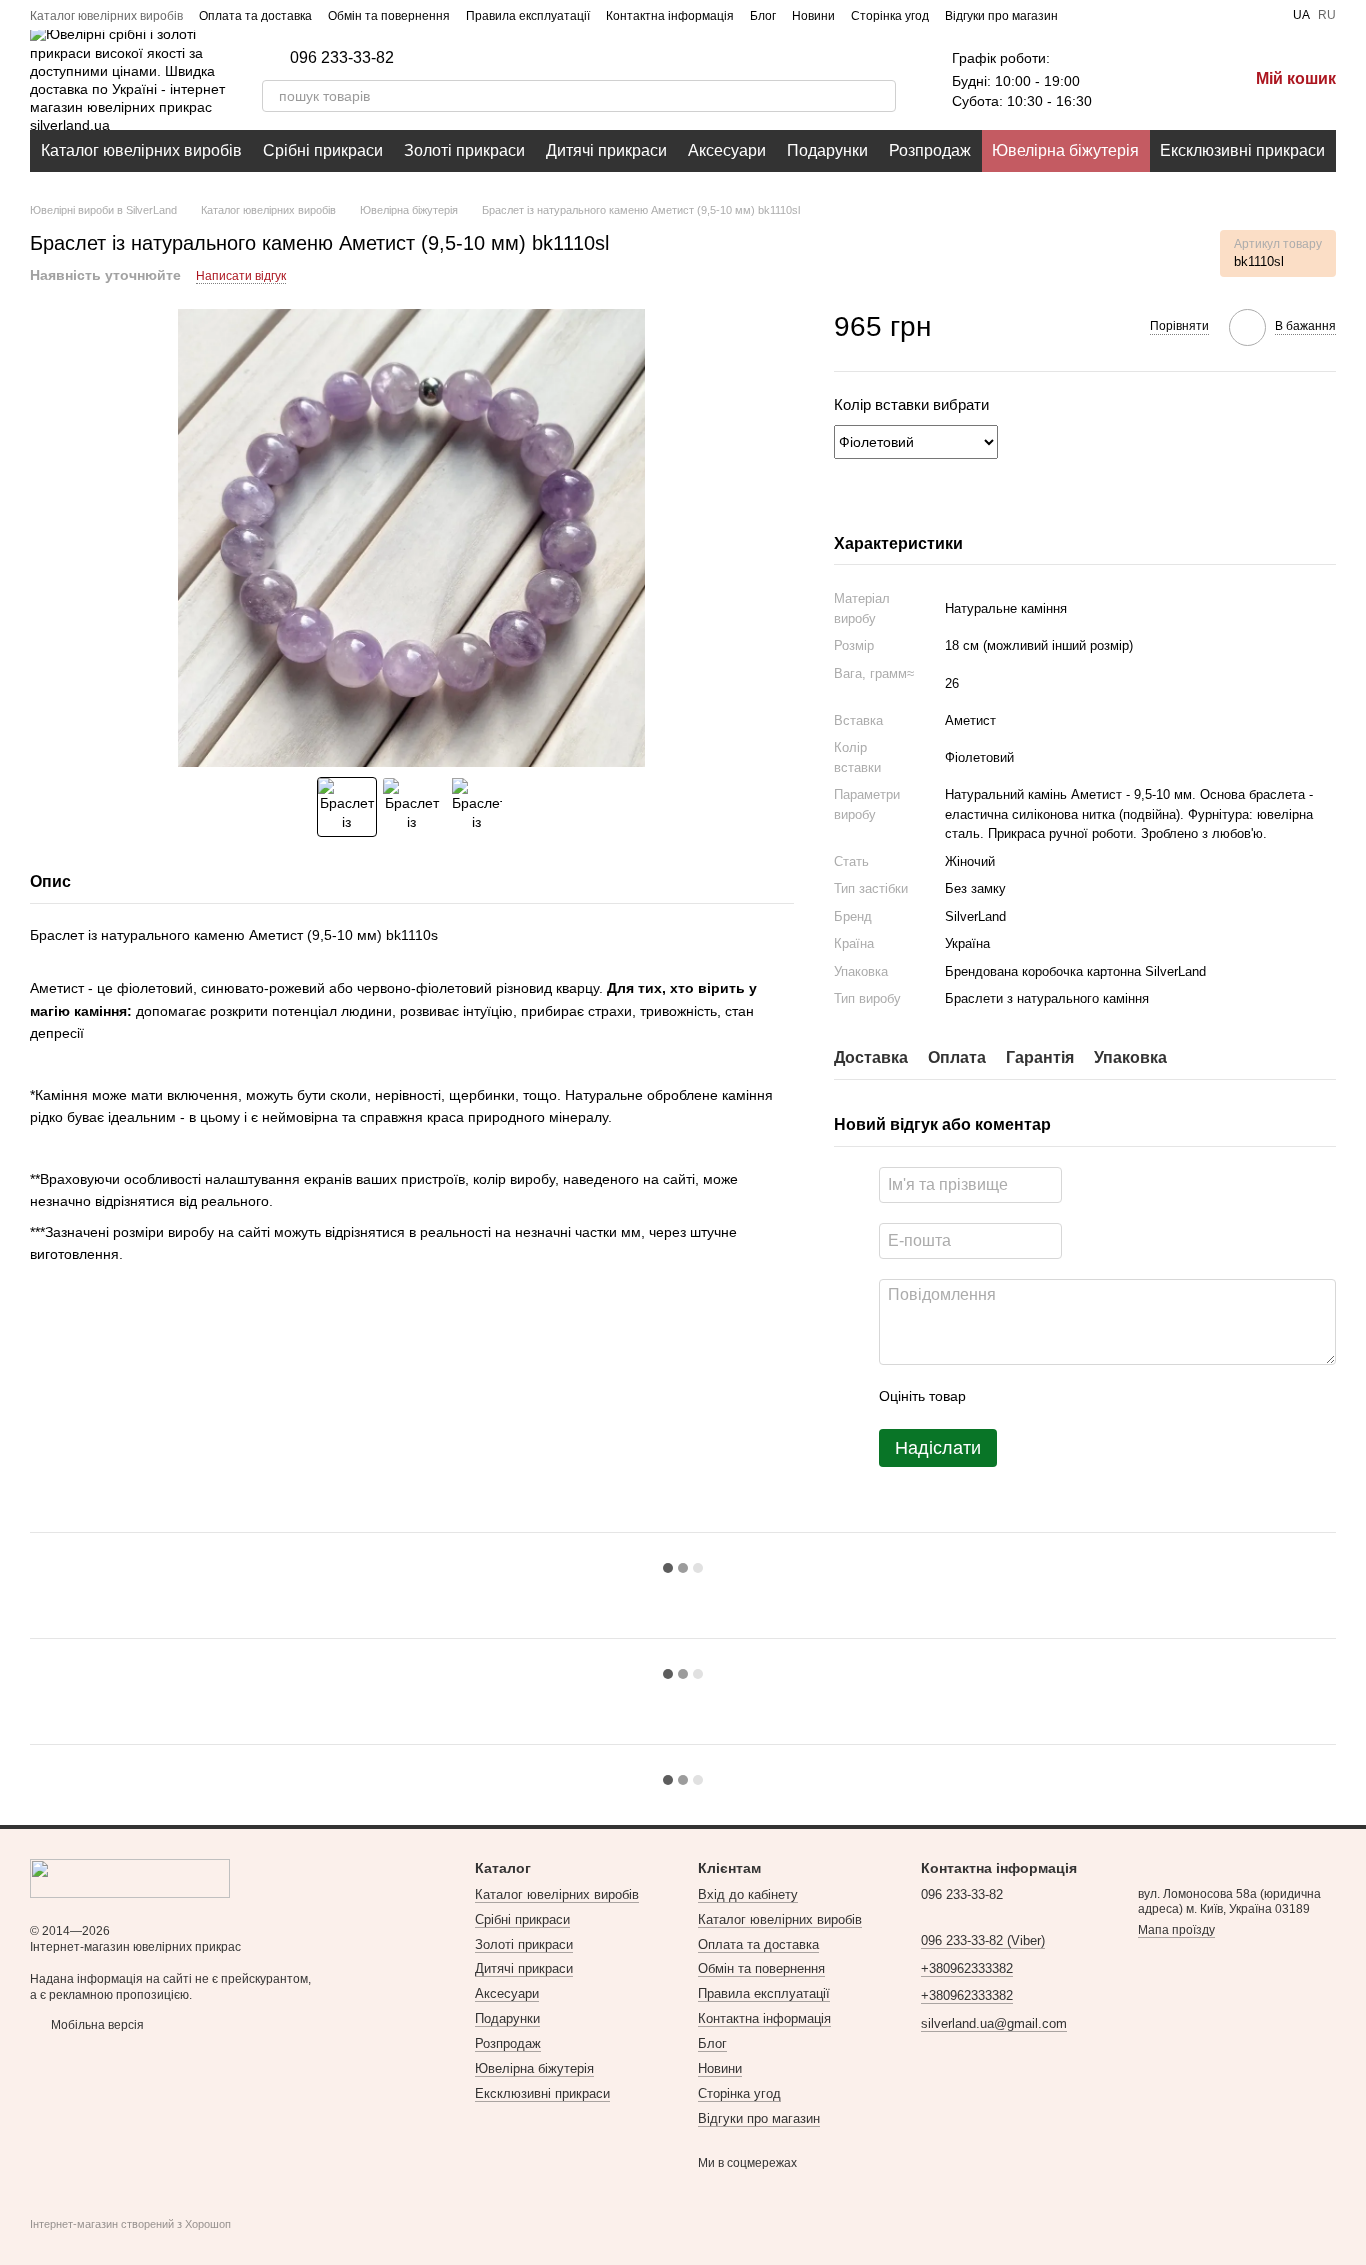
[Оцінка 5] (1127, 1397)
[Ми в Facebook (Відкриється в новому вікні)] (1086, 15)
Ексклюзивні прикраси (1242, 150)
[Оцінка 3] (1063, 1397)
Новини (813, 16)
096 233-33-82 (342, 58)
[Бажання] (1128, 80)
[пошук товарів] (880, 96)
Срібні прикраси (323, 150)
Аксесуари (727, 150)
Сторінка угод (890, 16)
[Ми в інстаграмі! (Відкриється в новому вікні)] (1134, 15)
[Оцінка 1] (999, 1397)
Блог (763, 16)
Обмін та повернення (389, 16)
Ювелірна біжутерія (1065, 150)
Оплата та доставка (255, 16)
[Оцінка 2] (1031, 1397)
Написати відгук (241, 276)
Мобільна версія (96, 2025)
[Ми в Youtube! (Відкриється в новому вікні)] (1110, 15)
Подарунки (827, 150)
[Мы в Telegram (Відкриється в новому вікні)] (1158, 15)
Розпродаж (930, 150)
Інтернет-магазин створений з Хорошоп (130, 2224)
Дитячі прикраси (606, 150)
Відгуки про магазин (1001, 16)
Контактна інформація (670, 16)
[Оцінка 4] (1095, 1397)
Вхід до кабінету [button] (748, 1894)
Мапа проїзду (1176, 1930)
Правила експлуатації (528, 16)
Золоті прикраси (464, 150)
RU (1327, 15)
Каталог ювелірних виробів (106, 16)
